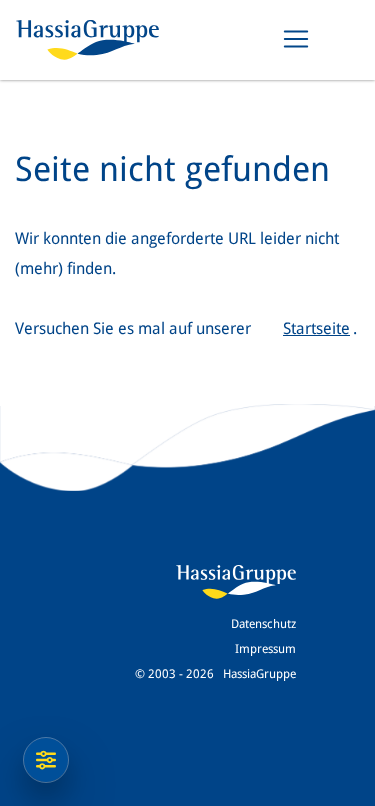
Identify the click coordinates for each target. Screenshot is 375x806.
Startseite (316, 328)
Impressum (265, 649)
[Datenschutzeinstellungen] (46, 760)
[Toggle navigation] (296, 39)
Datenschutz (263, 624)
